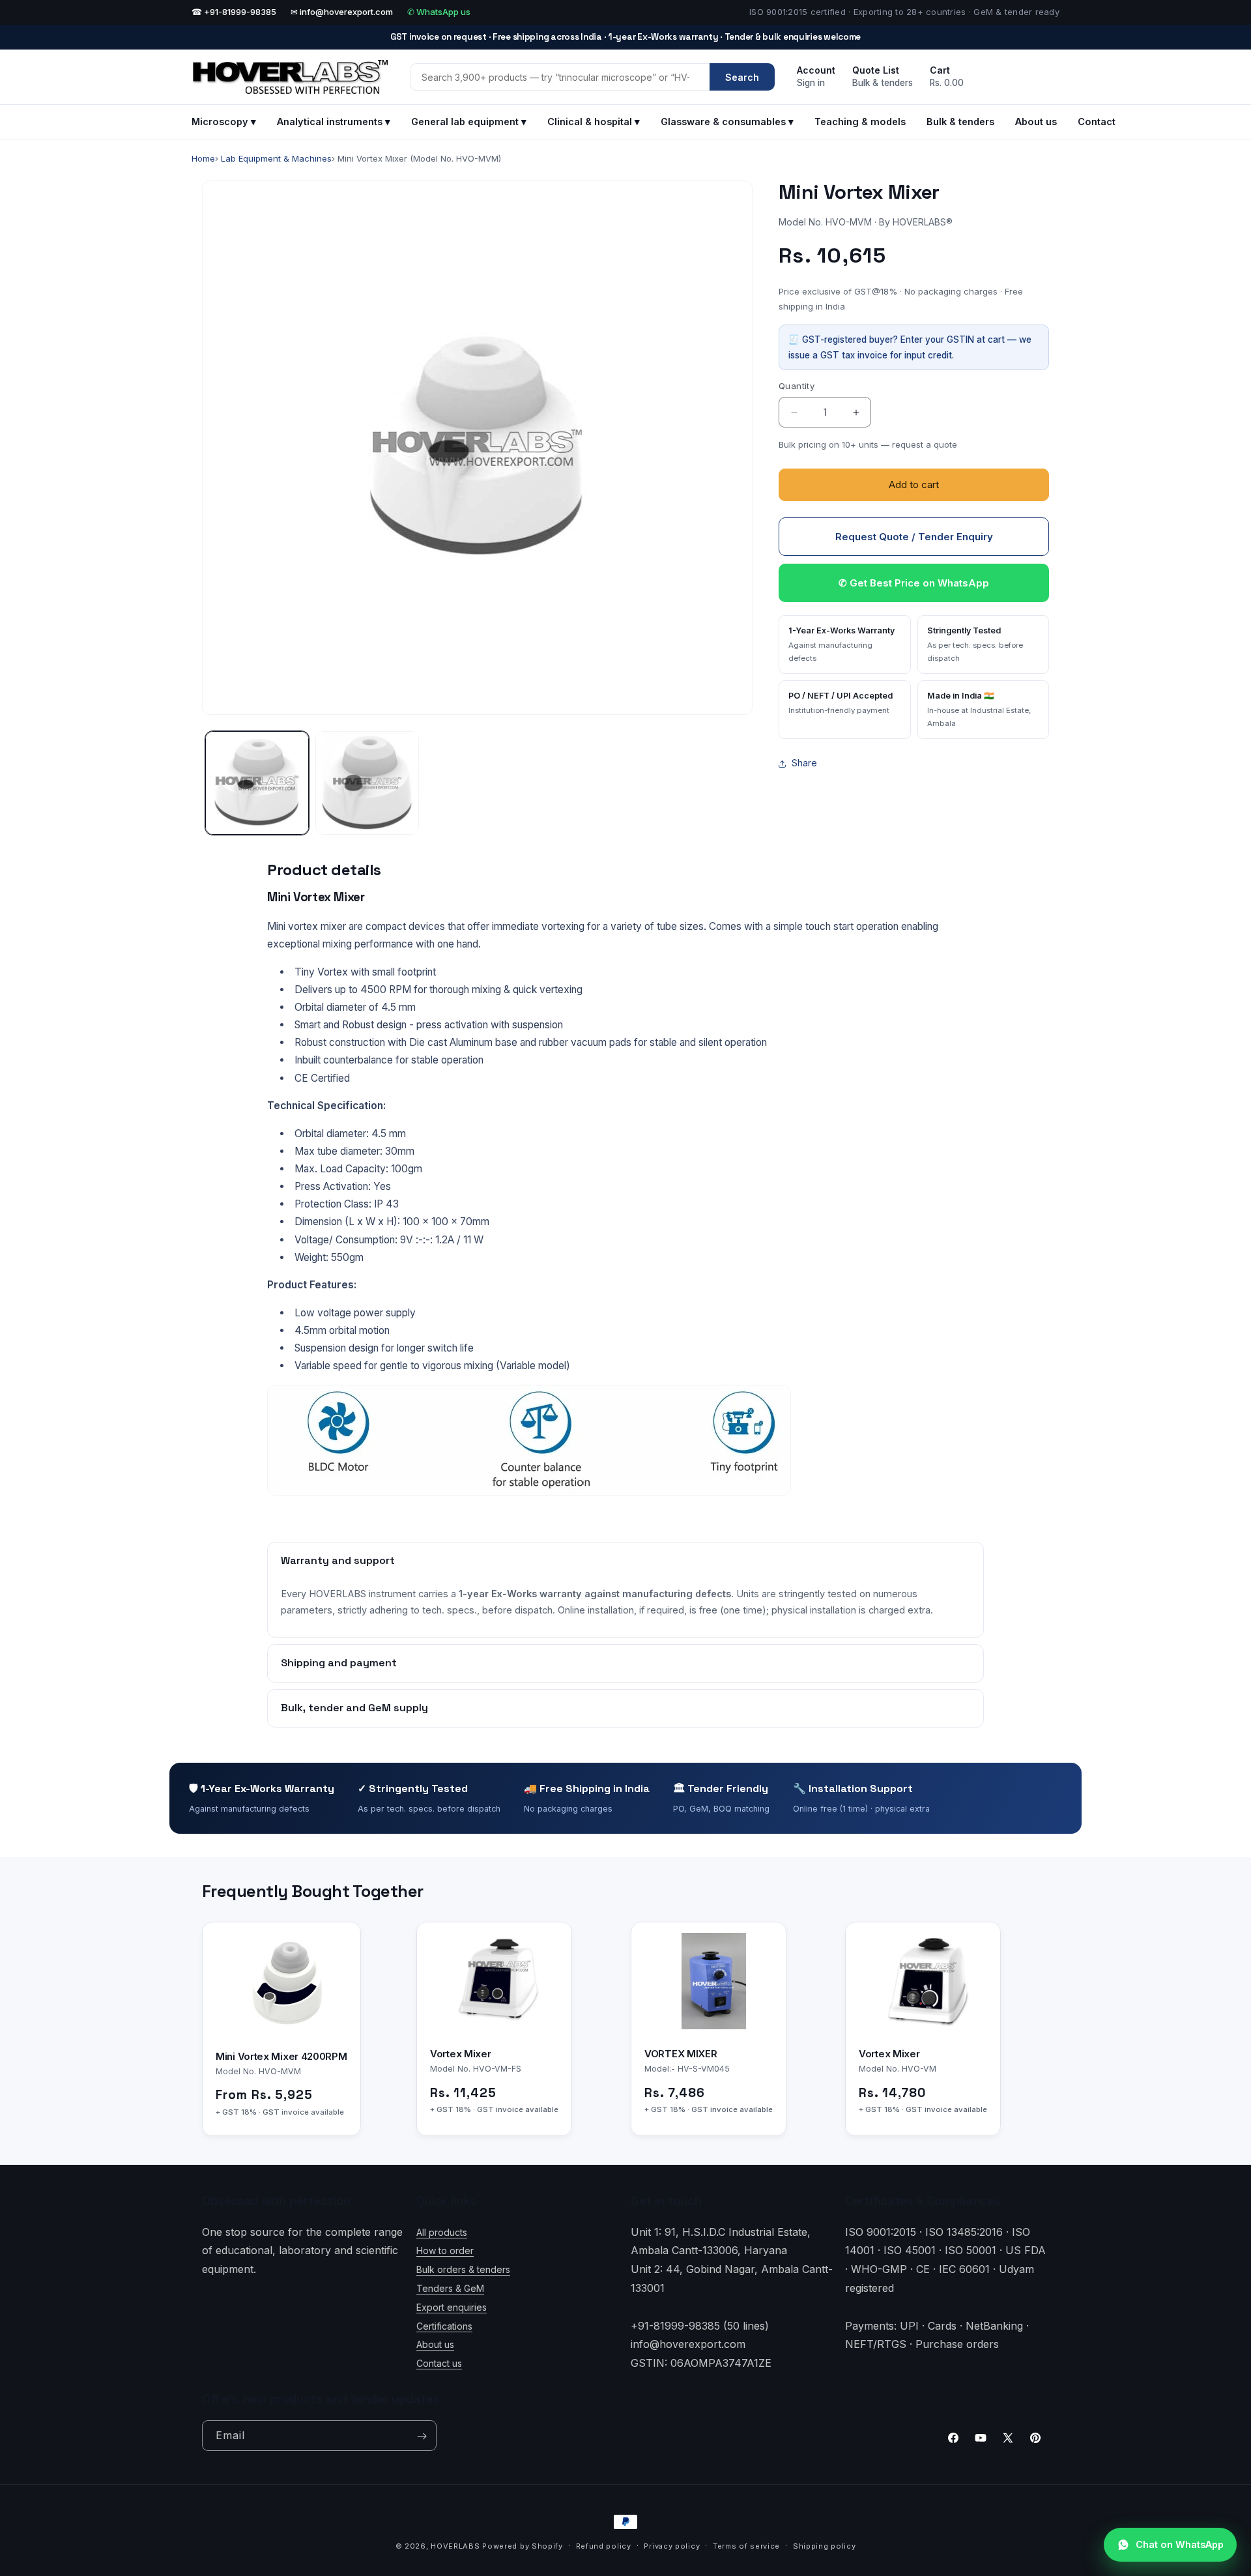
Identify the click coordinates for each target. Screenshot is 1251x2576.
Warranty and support (338, 1560)
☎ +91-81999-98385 (234, 12)
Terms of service (746, 2545)
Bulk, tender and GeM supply (354, 1708)
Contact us (439, 2363)
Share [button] (804, 763)
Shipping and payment (339, 1663)
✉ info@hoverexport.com (342, 12)
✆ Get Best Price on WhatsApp (914, 584)
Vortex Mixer (460, 2054)
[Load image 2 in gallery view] (367, 783)
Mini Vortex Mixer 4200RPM (281, 2056)
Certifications (444, 2325)
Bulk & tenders (960, 122)
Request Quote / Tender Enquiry (914, 537)
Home (203, 158)
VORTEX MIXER (681, 2054)
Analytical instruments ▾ (334, 122)
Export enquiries (452, 2307)
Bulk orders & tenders (463, 2269)
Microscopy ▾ (224, 122)
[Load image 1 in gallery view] (257, 783)
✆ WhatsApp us (439, 12)
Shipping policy (825, 2545)
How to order (445, 2250)
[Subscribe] (422, 2436)
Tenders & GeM (450, 2288)
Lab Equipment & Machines (276, 158)
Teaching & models (860, 122)
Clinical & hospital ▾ (594, 122)
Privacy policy (672, 2545)
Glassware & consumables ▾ (727, 122)
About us (1036, 122)
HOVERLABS (455, 2546)
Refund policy (604, 2545)
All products (442, 2232)
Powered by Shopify (523, 2546)
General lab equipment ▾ (469, 122)
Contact (1097, 122)
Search (742, 77)
